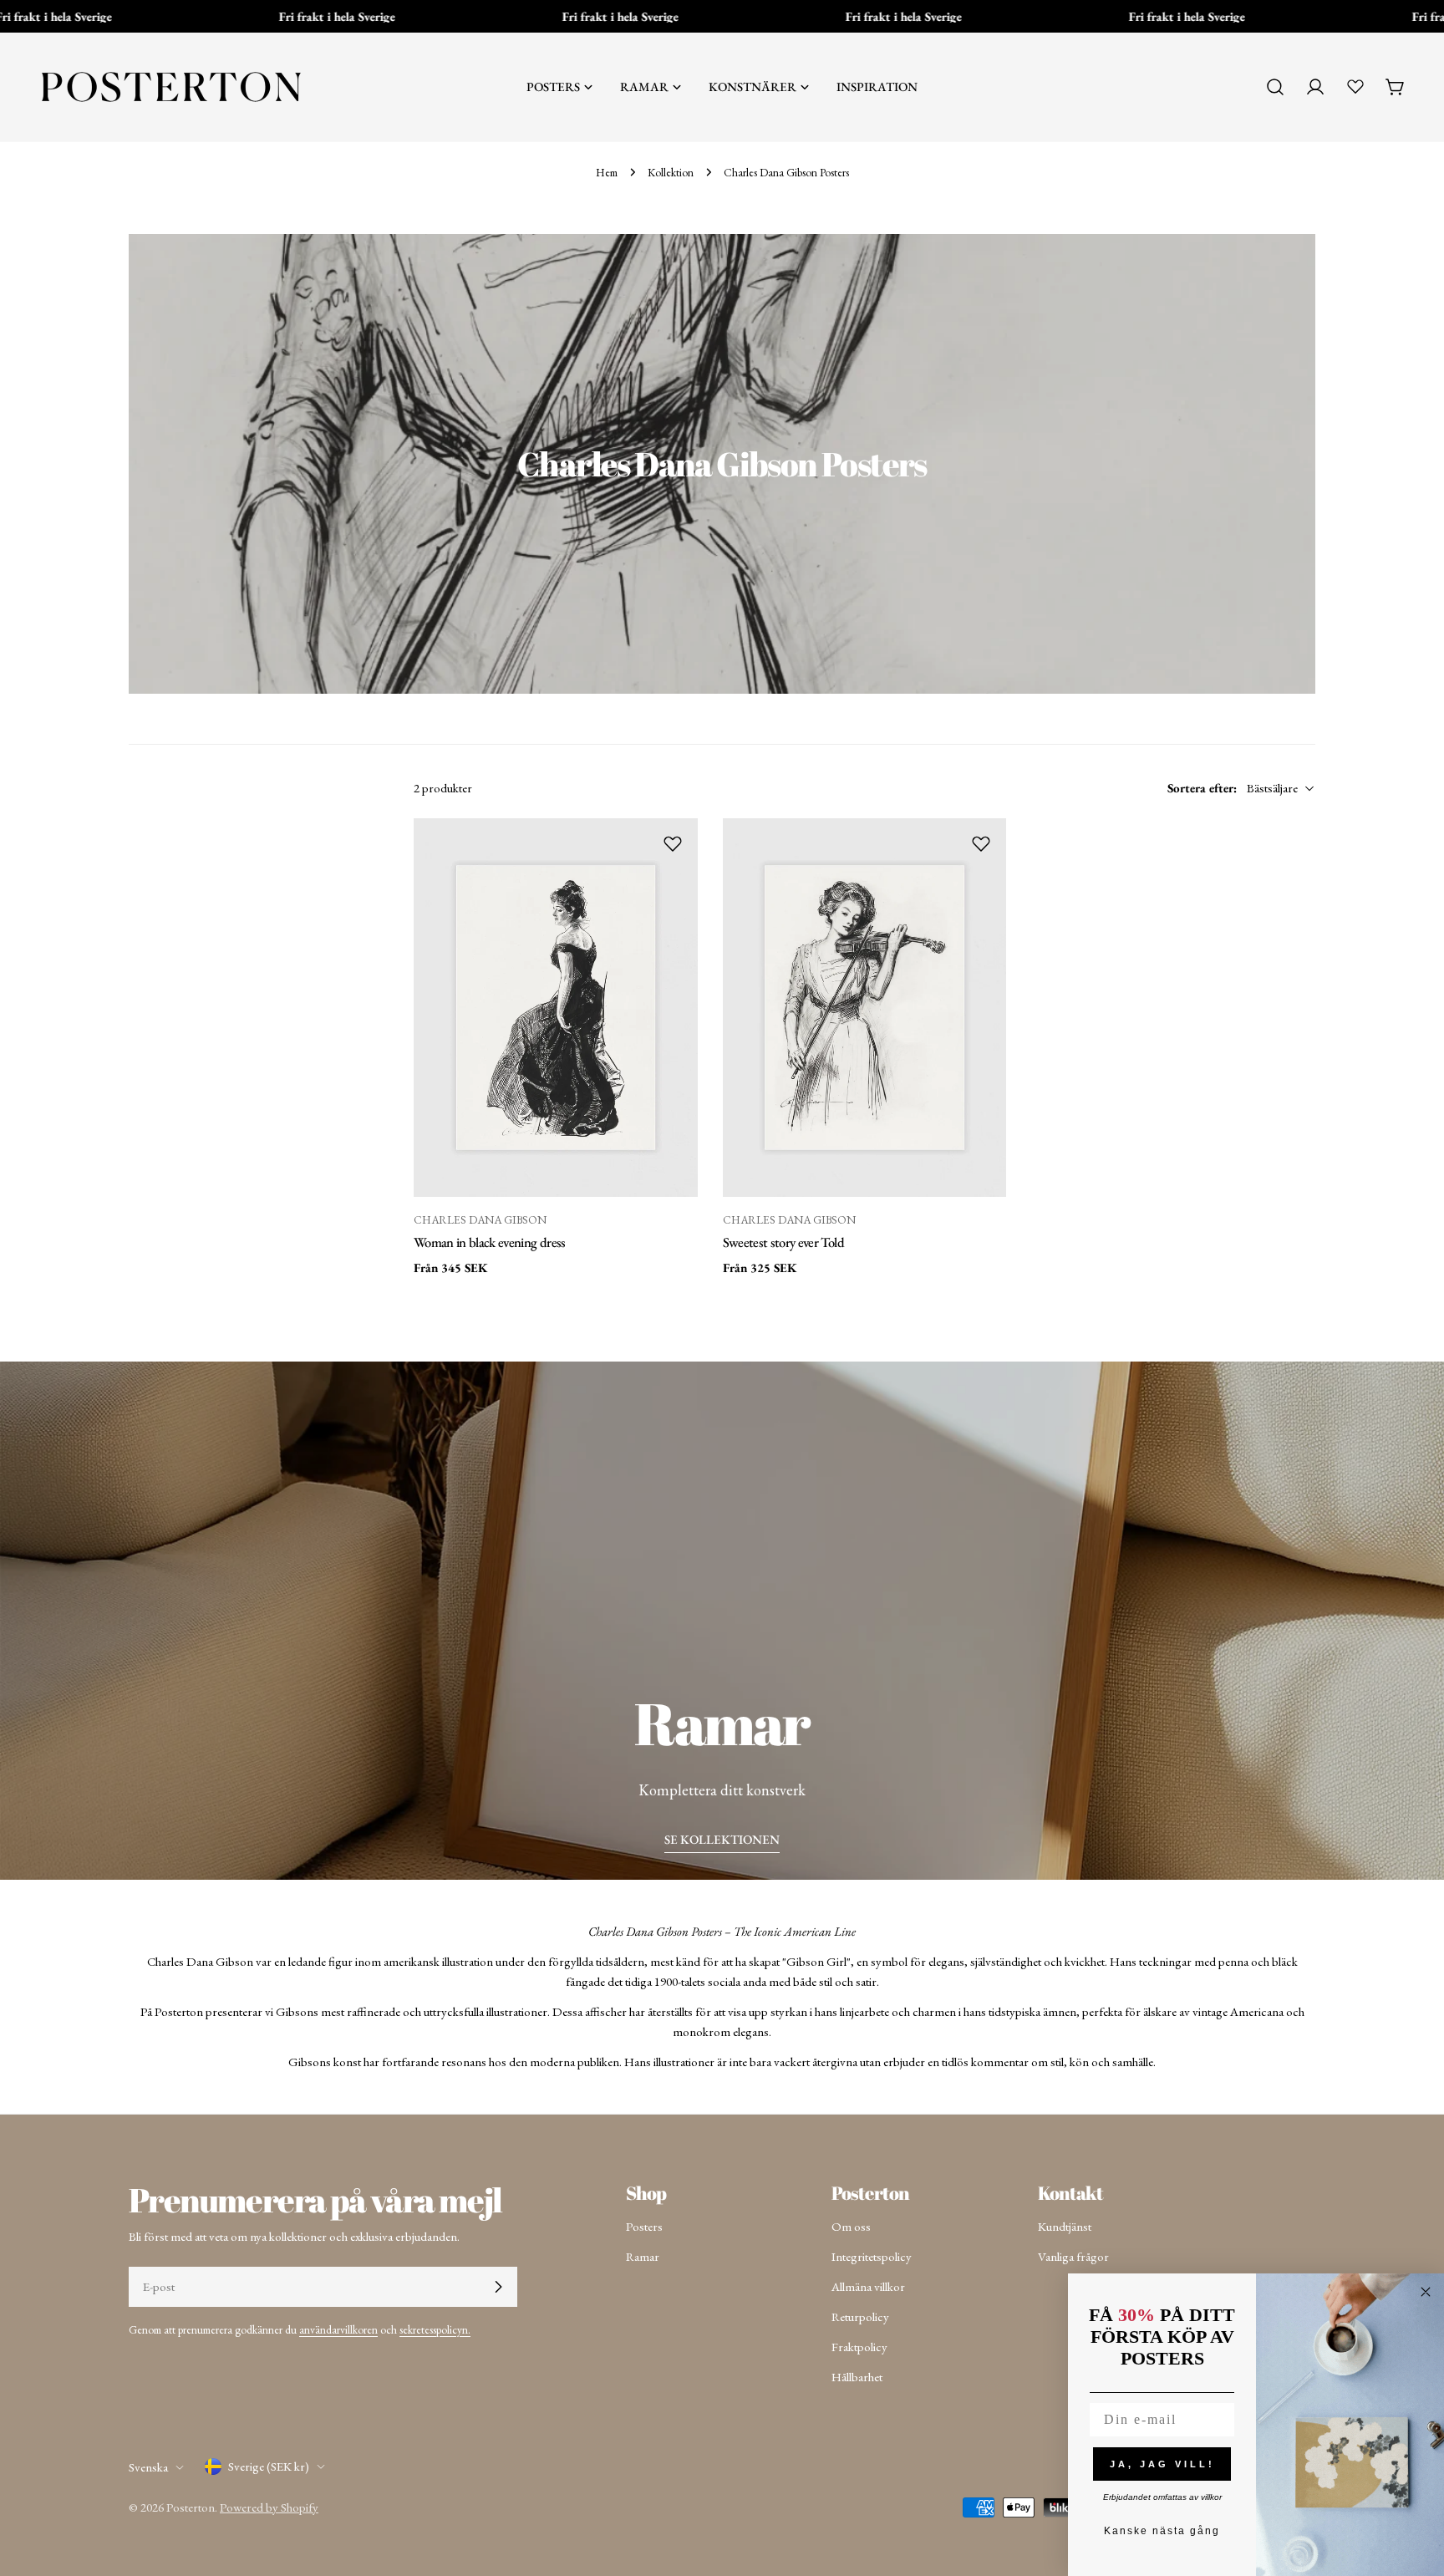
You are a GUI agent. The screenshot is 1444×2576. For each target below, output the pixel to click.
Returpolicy (860, 2316)
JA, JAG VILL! (1162, 2464)
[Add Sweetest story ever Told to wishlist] (981, 843)
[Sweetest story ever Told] (865, 1008)
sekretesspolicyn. (435, 2329)
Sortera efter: (1202, 788)
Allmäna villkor (868, 2286)
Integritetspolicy (872, 2256)
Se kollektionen (722, 1839)
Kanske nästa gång (1162, 2531)
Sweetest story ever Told (783, 1242)
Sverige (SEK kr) (269, 2466)
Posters (644, 2226)
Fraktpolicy (859, 2347)
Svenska (148, 2467)
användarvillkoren (338, 2329)
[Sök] (1275, 87)
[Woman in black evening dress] (556, 1008)
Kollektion (671, 172)
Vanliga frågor (1073, 2256)
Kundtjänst (1065, 2226)
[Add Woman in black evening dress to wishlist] (673, 843)
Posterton (191, 2507)
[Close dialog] (1426, 2292)
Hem (607, 172)
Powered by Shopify (269, 2507)
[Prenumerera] (498, 2287)
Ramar (643, 2256)
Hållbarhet (857, 2377)
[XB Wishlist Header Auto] (1355, 86)
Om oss (851, 2226)
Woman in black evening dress (490, 1242)
